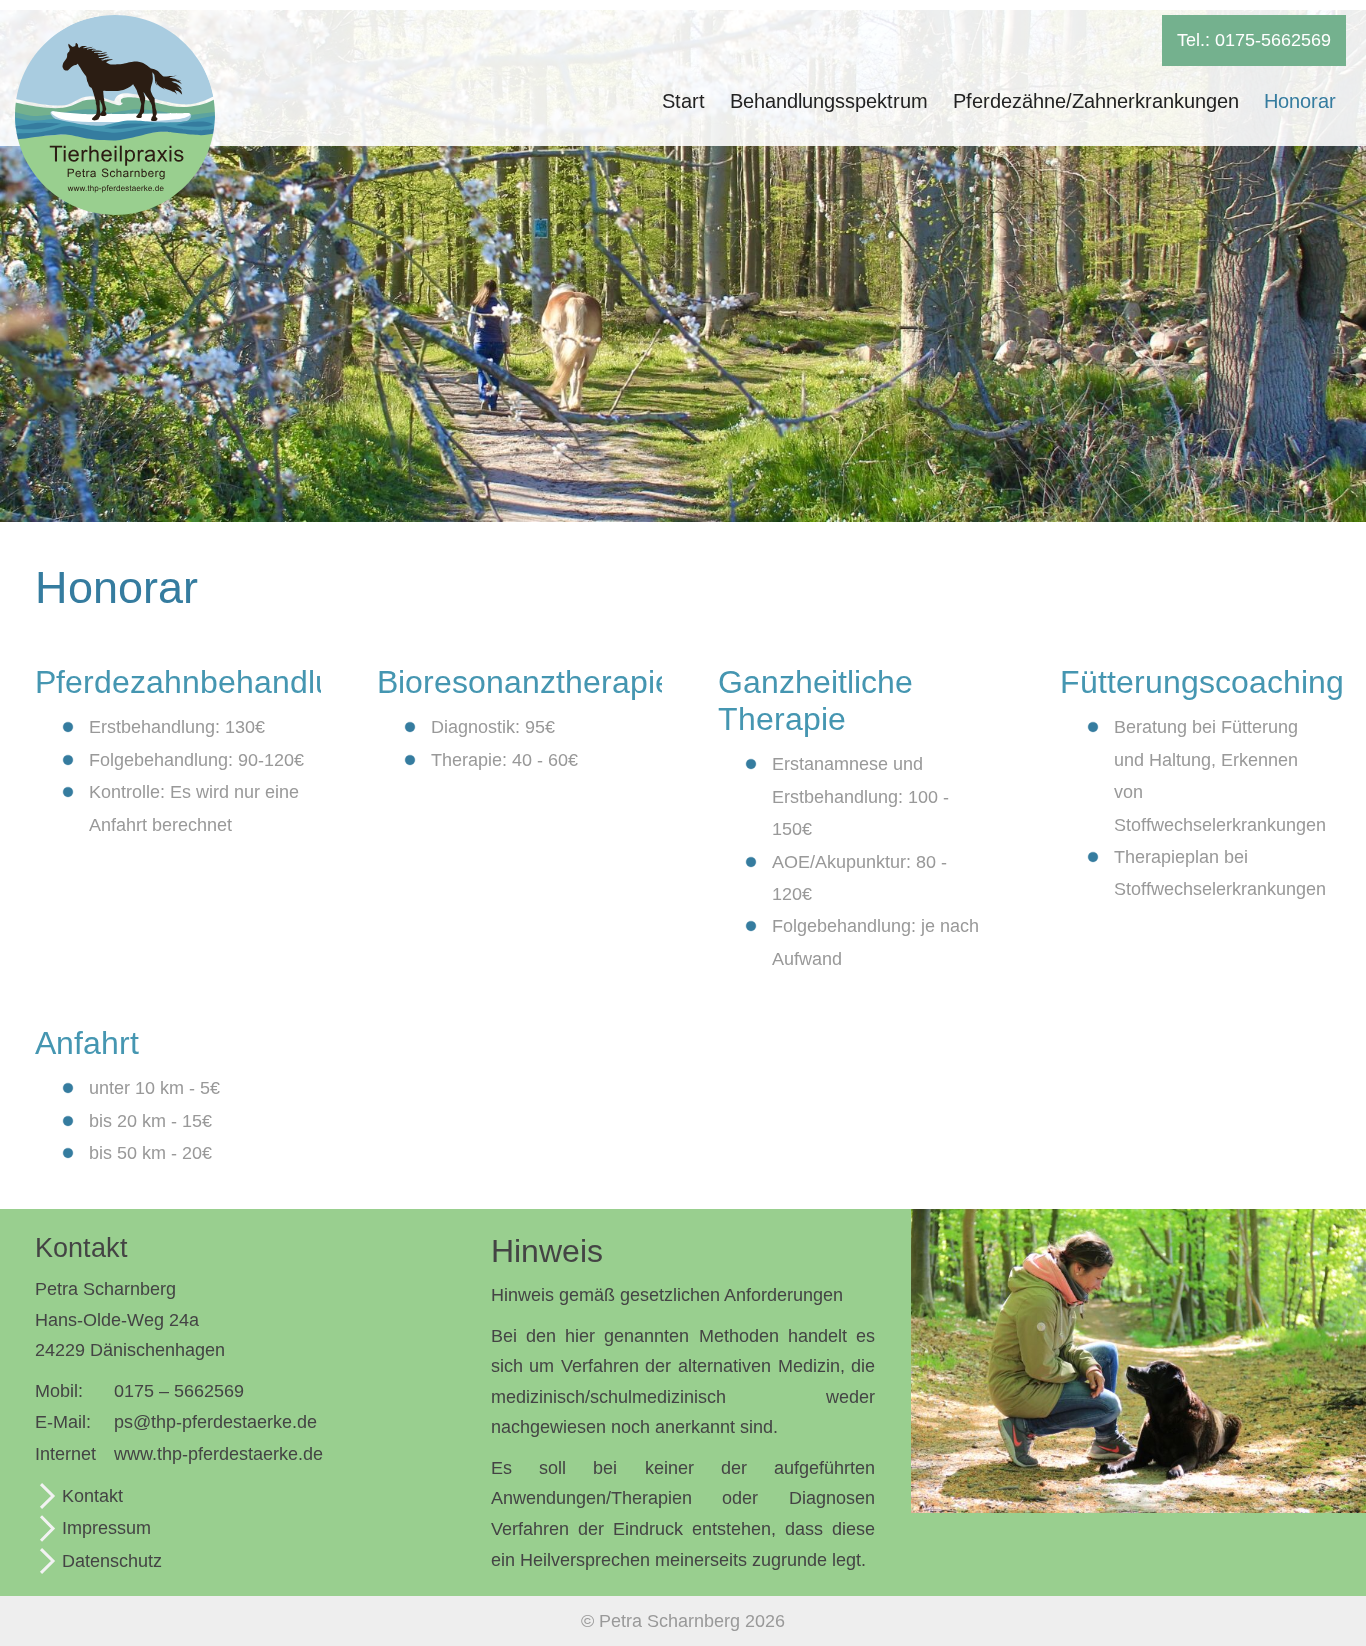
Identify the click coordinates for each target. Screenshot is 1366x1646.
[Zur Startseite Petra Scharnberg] (115, 209)
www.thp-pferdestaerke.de (218, 1454)
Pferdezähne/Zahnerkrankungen (1096, 101)
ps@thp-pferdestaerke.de (215, 1422)
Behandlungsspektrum (829, 101)
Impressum (106, 1528)
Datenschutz (112, 1561)
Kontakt (92, 1496)
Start (683, 101)
